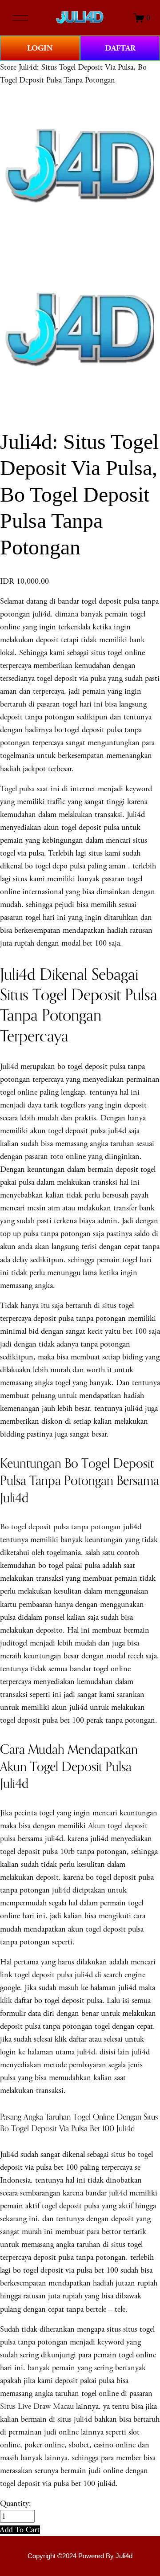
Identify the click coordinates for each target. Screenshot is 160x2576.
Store (8, 67)
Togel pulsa (17, 789)
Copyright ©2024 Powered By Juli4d (80, 2556)
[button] (20, 2530)
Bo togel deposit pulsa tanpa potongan (62, 1527)
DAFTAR (120, 48)
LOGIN (40, 48)
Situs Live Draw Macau (37, 2406)
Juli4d (9, 1066)
